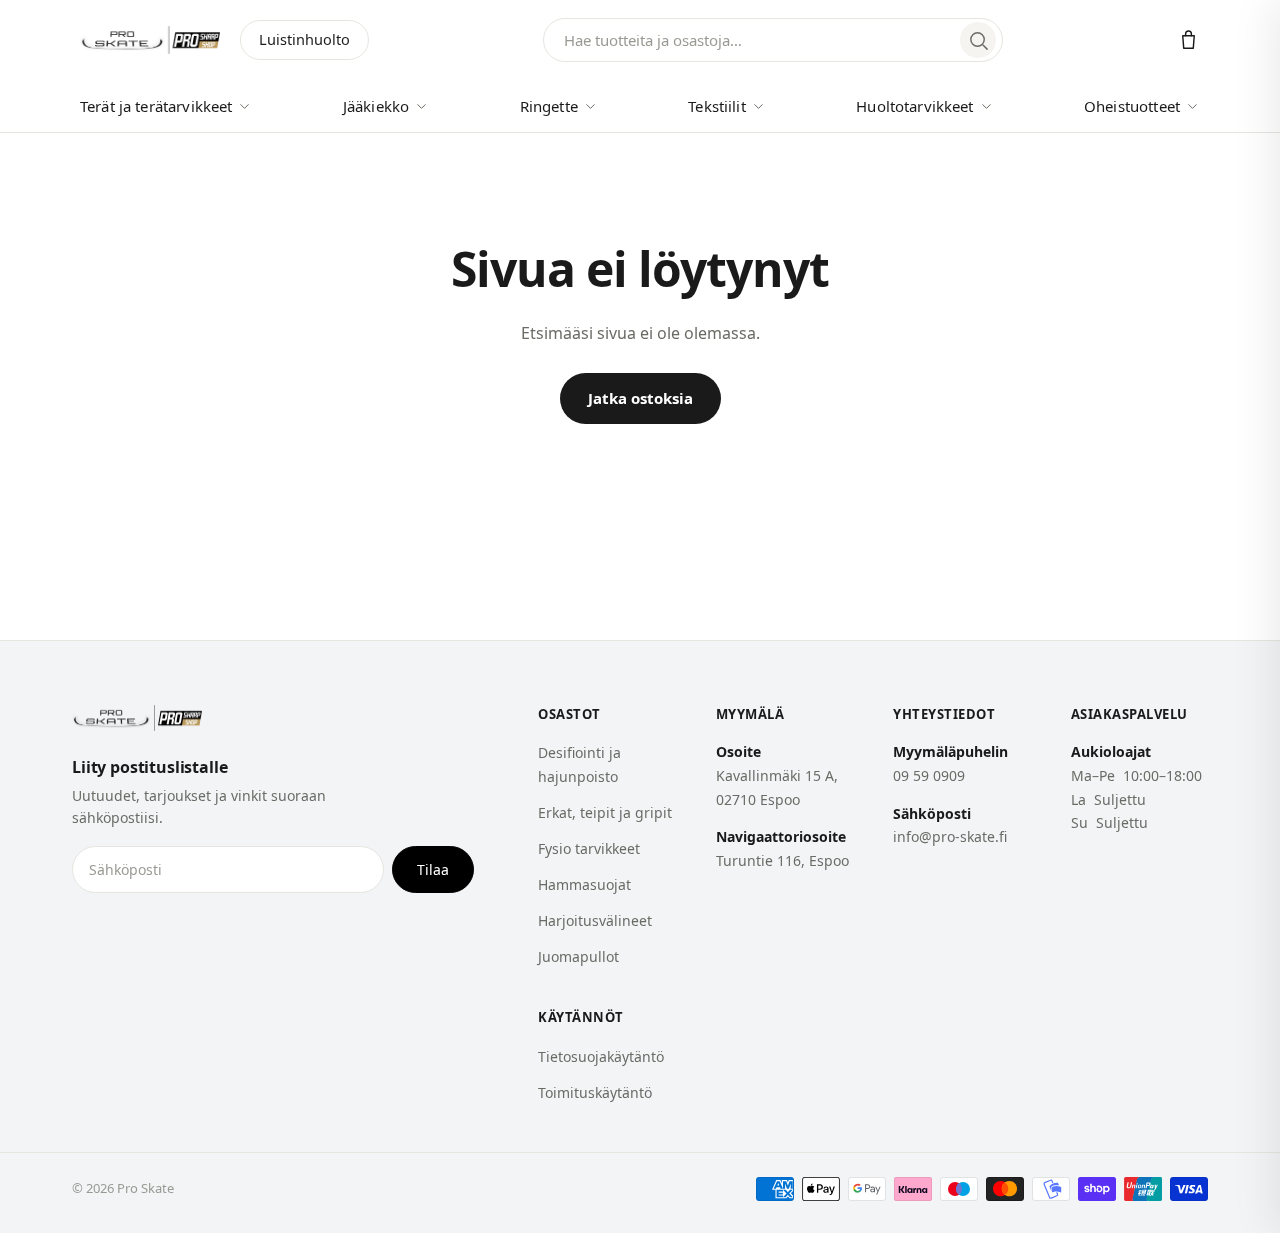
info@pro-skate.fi (950, 836)
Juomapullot (578, 956)
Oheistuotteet (1132, 106)
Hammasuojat (584, 884)
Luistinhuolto (304, 39)
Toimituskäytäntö (595, 1092)
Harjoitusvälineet (595, 920)
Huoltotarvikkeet (914, 106)
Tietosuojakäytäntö (601, 1056)
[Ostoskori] (1188, 40)
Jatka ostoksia (640, 398)
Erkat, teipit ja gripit (605, 812)
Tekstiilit (717, 106)
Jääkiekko (376, 106)
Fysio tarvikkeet (589, 848)
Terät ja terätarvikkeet (156, 106)
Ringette (549, 106)
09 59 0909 (929, 775)
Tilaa (433, 869)
